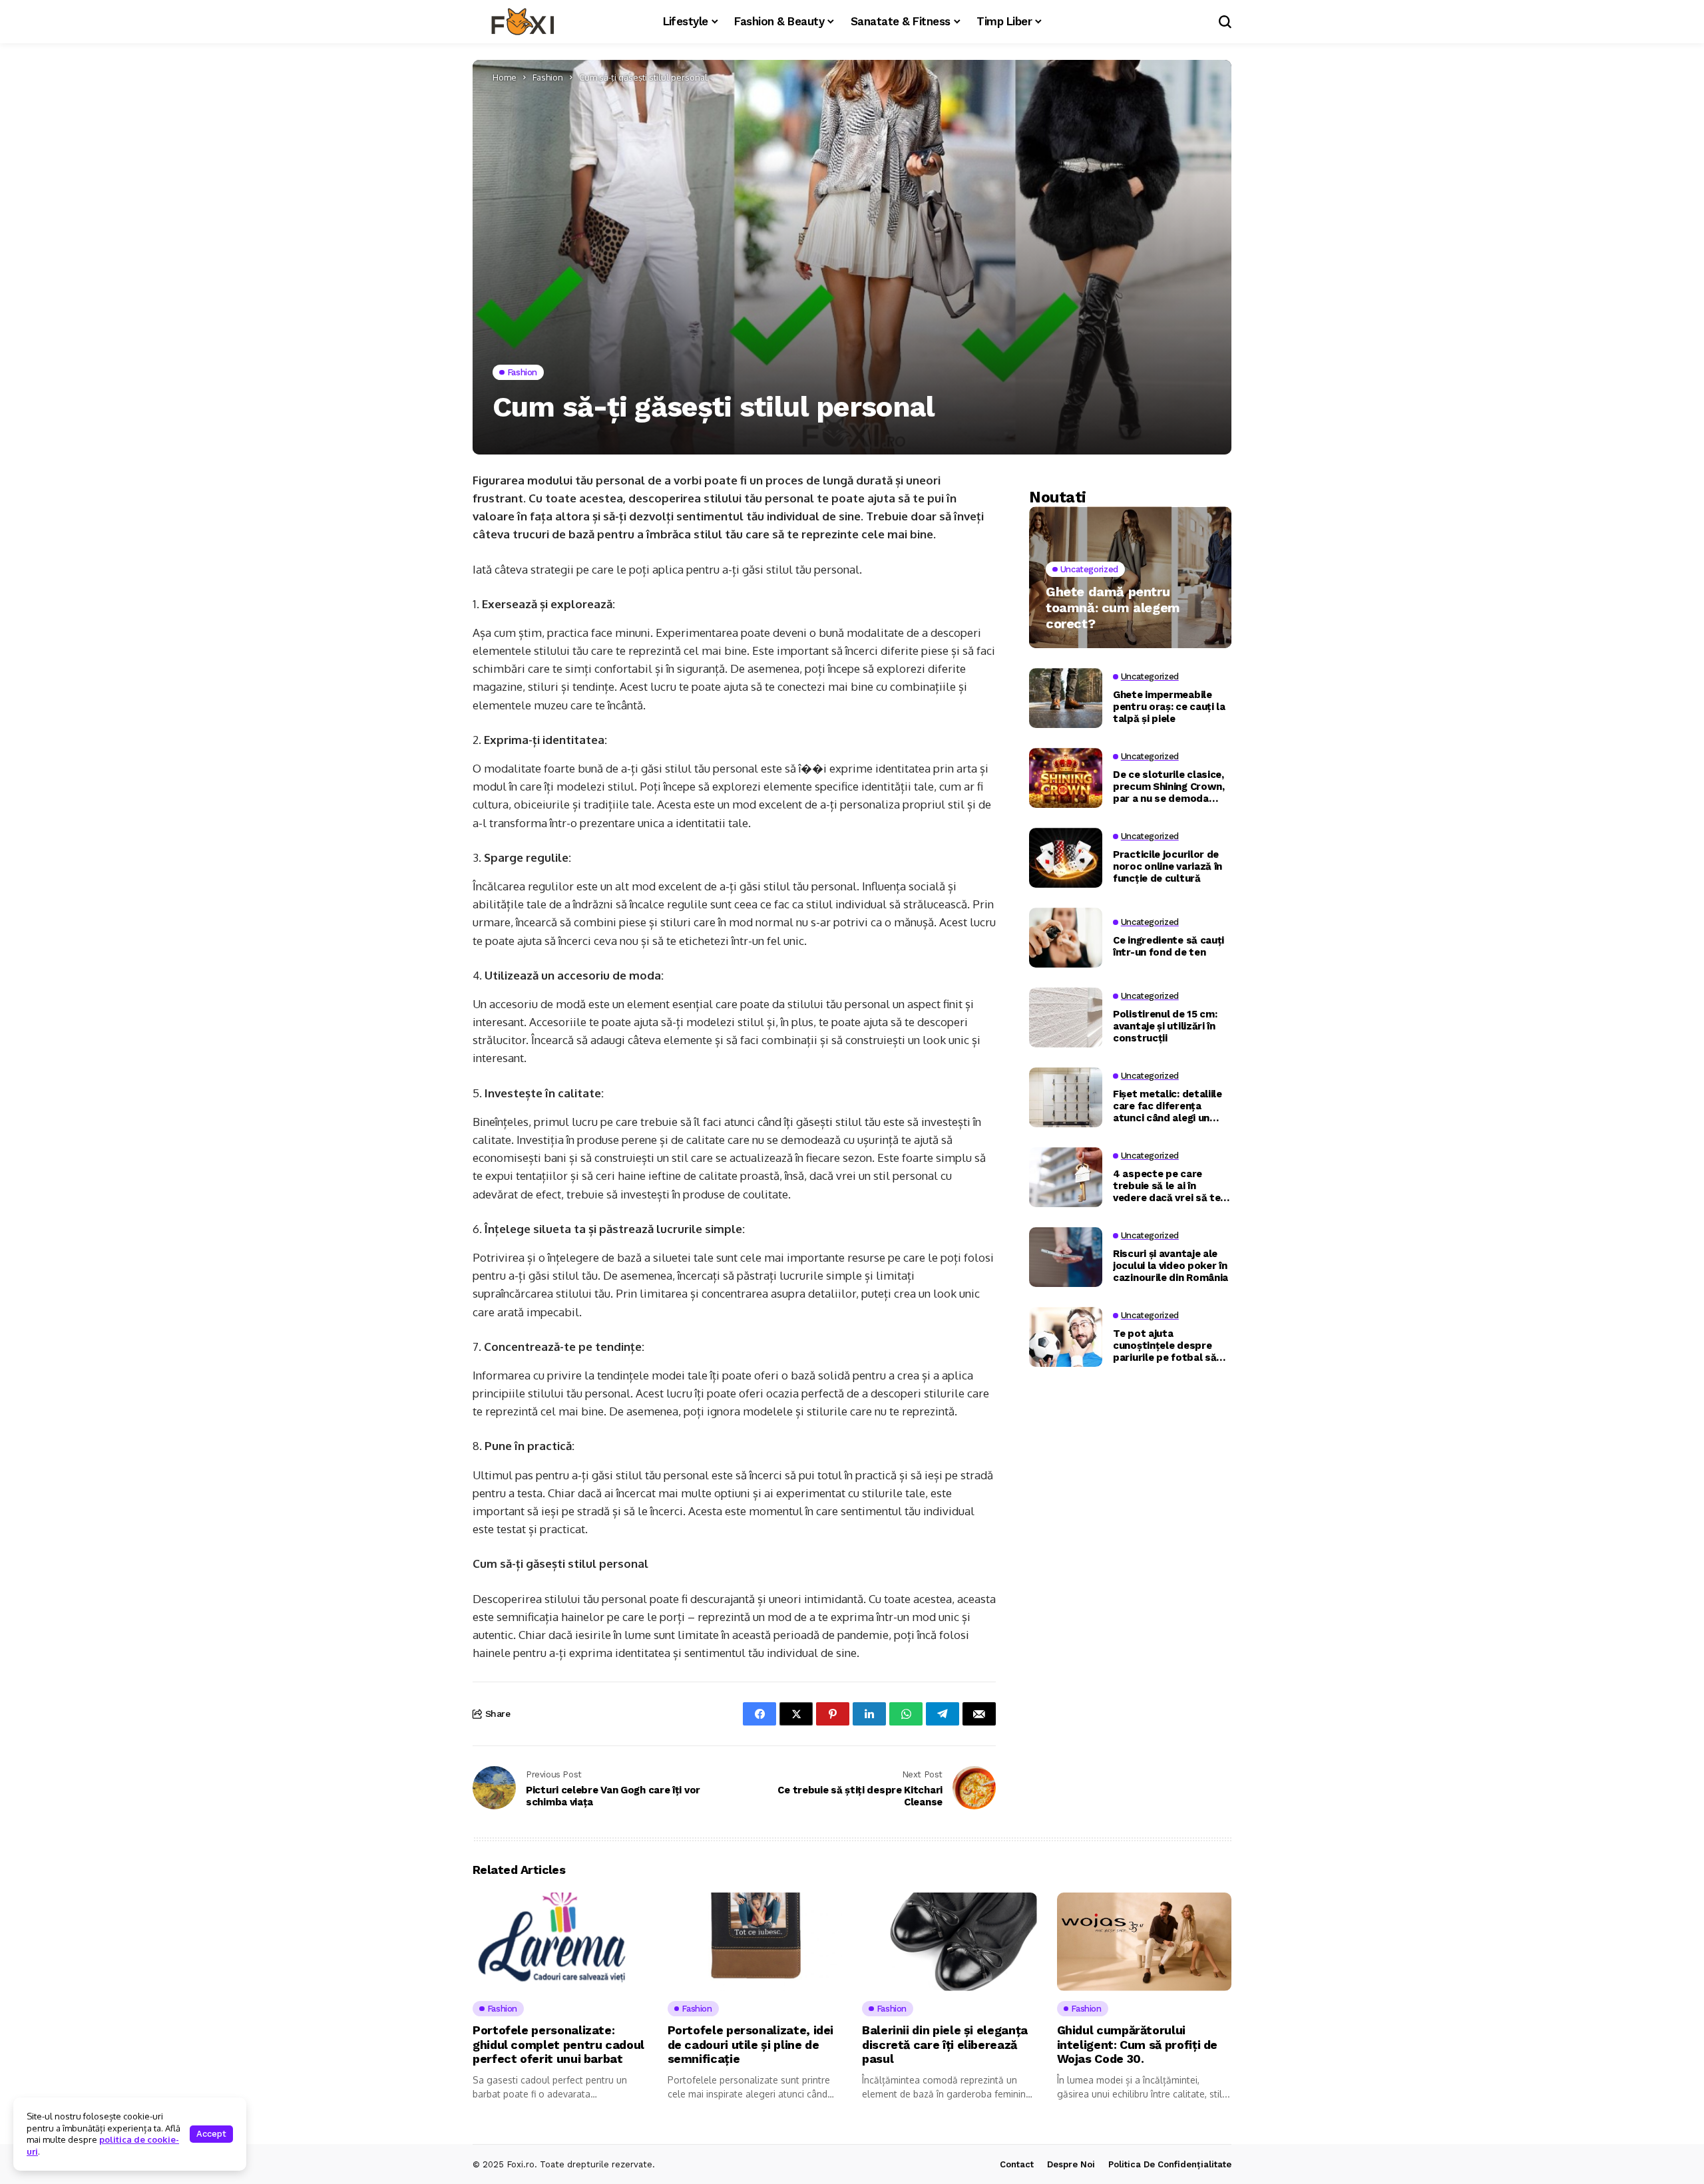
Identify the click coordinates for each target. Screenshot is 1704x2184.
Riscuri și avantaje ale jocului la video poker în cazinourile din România (1171, 1265)
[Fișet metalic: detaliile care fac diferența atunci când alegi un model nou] (1066, 1097)
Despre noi (1071, 2164)
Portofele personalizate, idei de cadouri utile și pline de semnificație (751, 2044)
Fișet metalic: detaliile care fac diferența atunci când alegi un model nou (1168, 1105)
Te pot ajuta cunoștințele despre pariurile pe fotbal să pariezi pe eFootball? (1165, 1345)
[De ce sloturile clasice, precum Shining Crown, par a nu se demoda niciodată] (1066, 778)
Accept (211, 2134)
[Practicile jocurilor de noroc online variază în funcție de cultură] (1066, 858)
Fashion (548, 77)
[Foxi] (523, 22)
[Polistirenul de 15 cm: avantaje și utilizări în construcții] (1066, 1017)
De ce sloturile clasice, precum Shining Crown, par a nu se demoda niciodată (1169, 786)
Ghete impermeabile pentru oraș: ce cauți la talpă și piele (1169, 706)
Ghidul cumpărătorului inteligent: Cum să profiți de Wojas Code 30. (1138, 2044)
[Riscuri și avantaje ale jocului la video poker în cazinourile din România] (1066, 1257)
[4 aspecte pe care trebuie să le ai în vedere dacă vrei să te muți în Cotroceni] (1066, 1177)
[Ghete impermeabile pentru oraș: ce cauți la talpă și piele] (1066, 698)
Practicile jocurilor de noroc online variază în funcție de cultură (1168, 866)
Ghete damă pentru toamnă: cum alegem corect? (1113, 608)
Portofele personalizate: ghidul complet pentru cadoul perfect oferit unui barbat (558, 2044)
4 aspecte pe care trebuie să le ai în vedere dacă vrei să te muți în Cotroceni (1167, 1185)
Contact (1017, 2164)
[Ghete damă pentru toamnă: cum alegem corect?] (1130, 577)
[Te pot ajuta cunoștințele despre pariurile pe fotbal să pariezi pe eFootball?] (1066, 1337)
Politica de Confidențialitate (1170, 2164)
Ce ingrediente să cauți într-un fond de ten (1169, 946)
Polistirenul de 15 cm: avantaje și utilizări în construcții (1165, 1025)
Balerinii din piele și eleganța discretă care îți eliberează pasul (945, 2044)
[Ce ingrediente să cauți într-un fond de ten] (1066, 938)
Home (505, 77)
